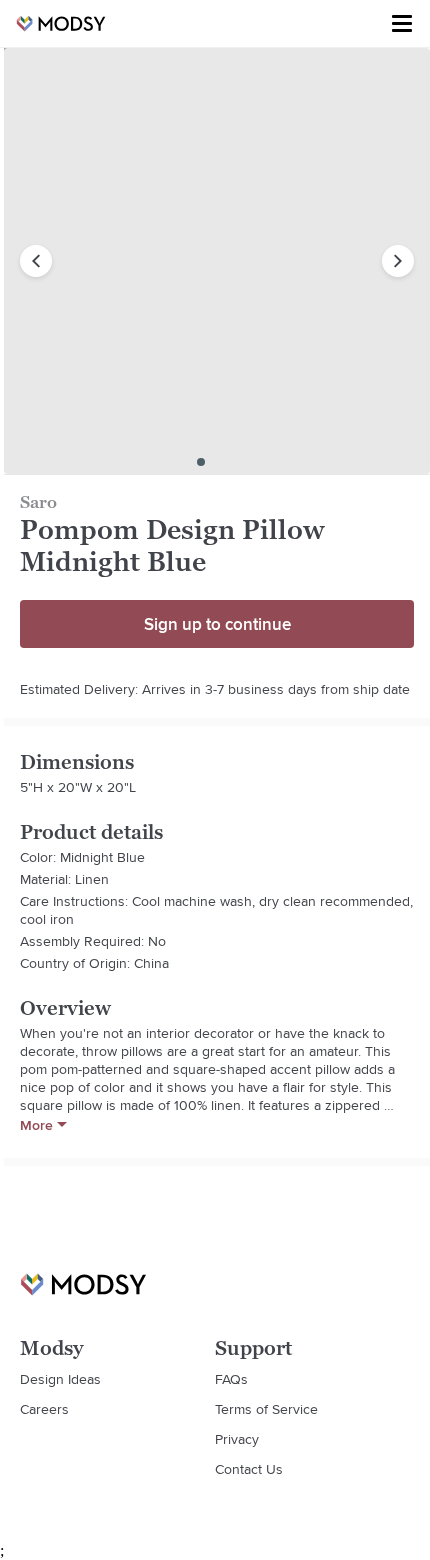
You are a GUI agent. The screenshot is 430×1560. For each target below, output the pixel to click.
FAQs (231, 1379)
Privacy (237, 1439)
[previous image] (36, 261)
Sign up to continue (217, 624)
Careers (44, 1409)
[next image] (398, 261)
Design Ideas (60, 1379)
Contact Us (249, 1469)
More (36, 1125)
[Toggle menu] (402, 24)
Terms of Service (266, 1409)
